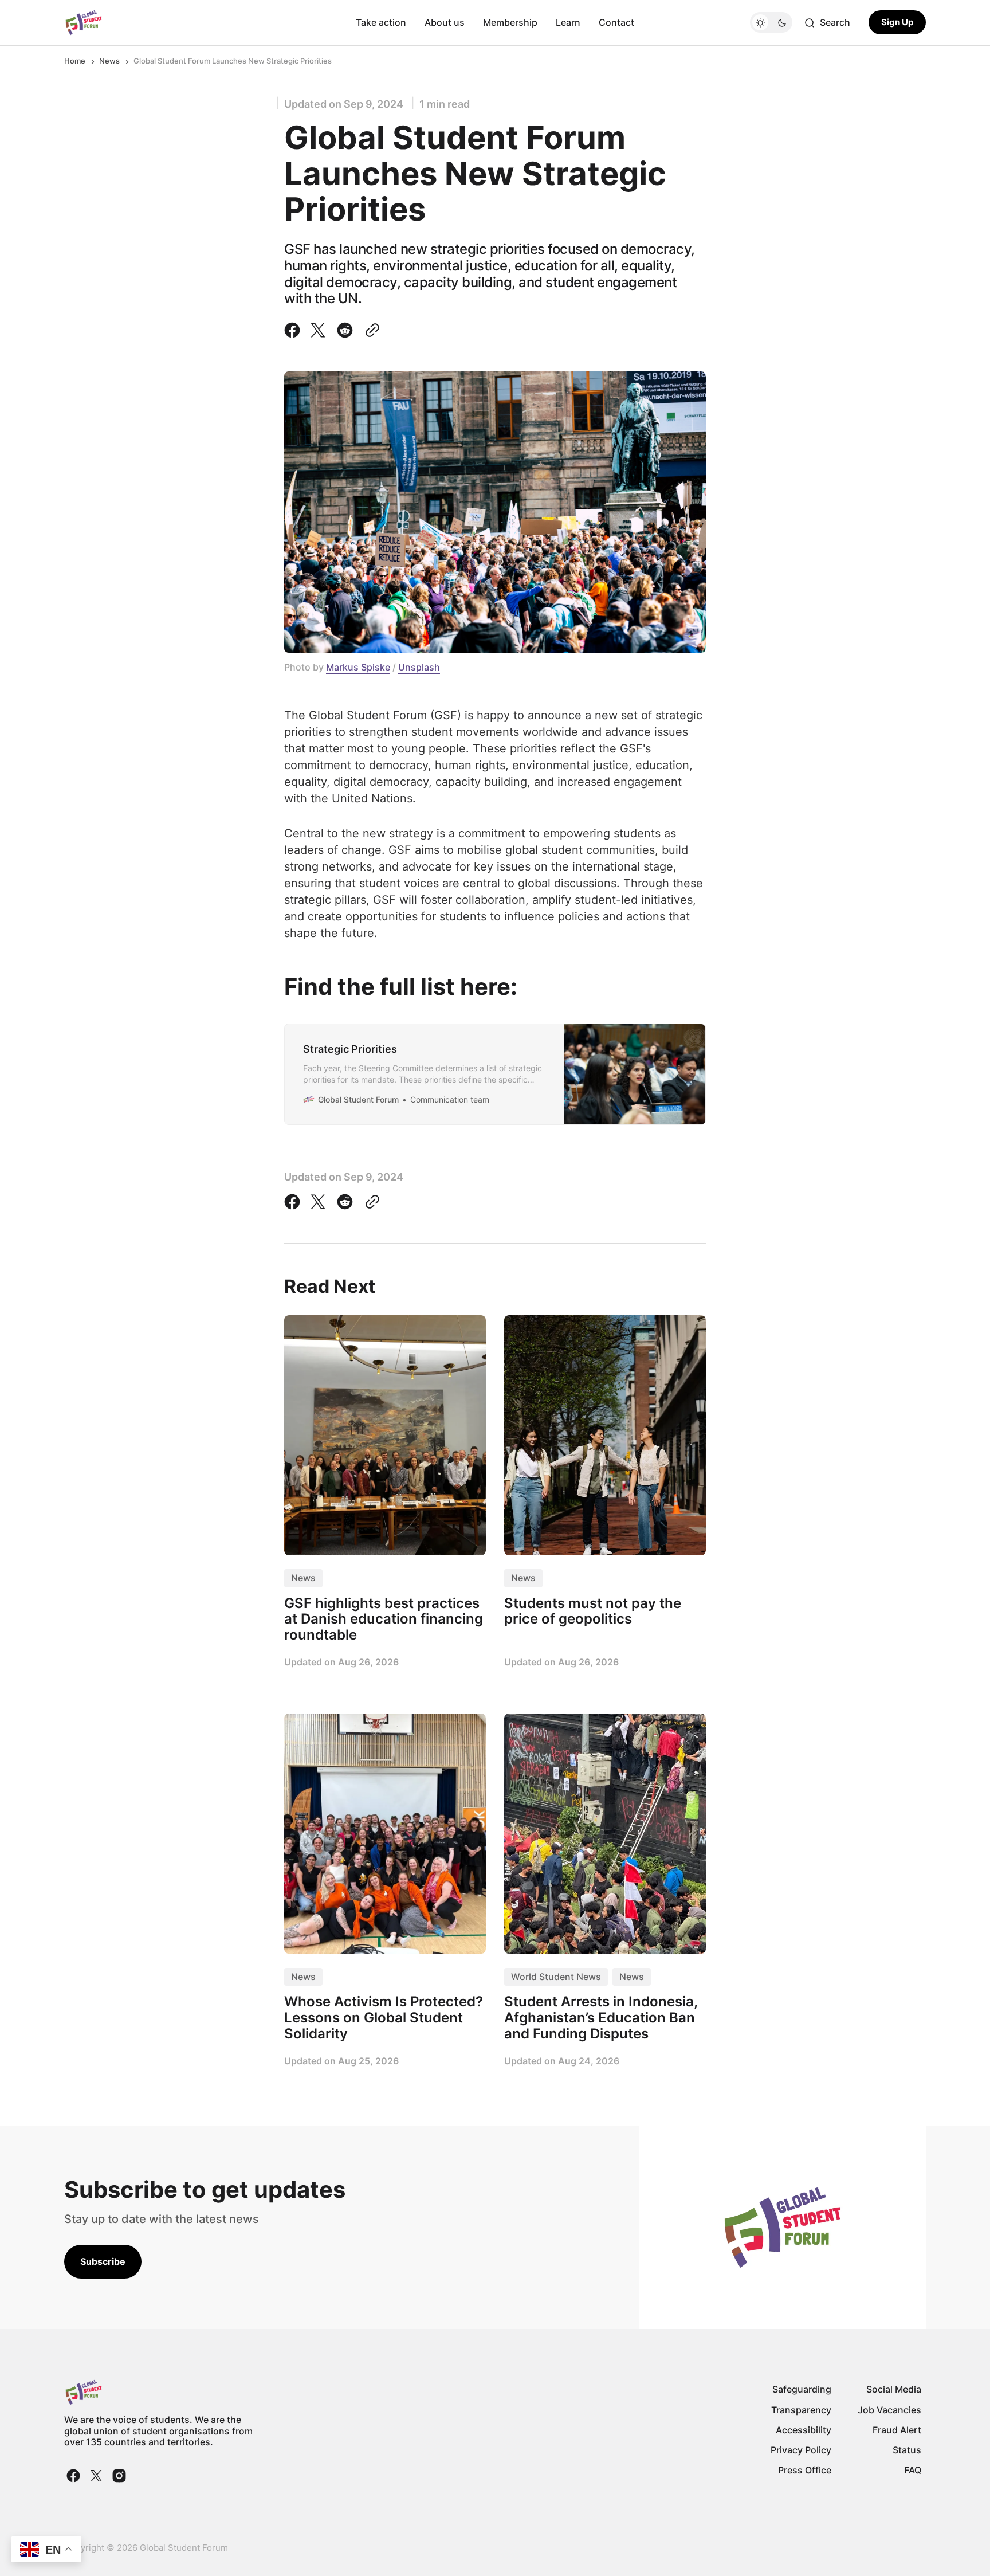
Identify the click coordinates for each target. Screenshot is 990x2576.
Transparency (801, 2410)
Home (75, 61)
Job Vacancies (889, 2410)
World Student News (556, 1977)
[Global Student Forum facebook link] (74, 2476)
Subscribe (103, 2261)
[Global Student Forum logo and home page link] (84, 23)
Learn (568, 22)
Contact (616, 22)
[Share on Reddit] (345, 330)
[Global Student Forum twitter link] (96, 2476)
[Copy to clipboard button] (370, 330)
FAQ (913, 2470)
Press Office (805, 2470)
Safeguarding (802, 2389)
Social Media (894, 2389)
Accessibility (804, 2430)
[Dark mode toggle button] (771, 23)
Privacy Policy (801, 2450)
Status (907, 2450)
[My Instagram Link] (118, 2476)
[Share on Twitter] (318, 330)
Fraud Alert (897, 2430)
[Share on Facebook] (294, 330)
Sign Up (897, 23)
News (109, 61)
